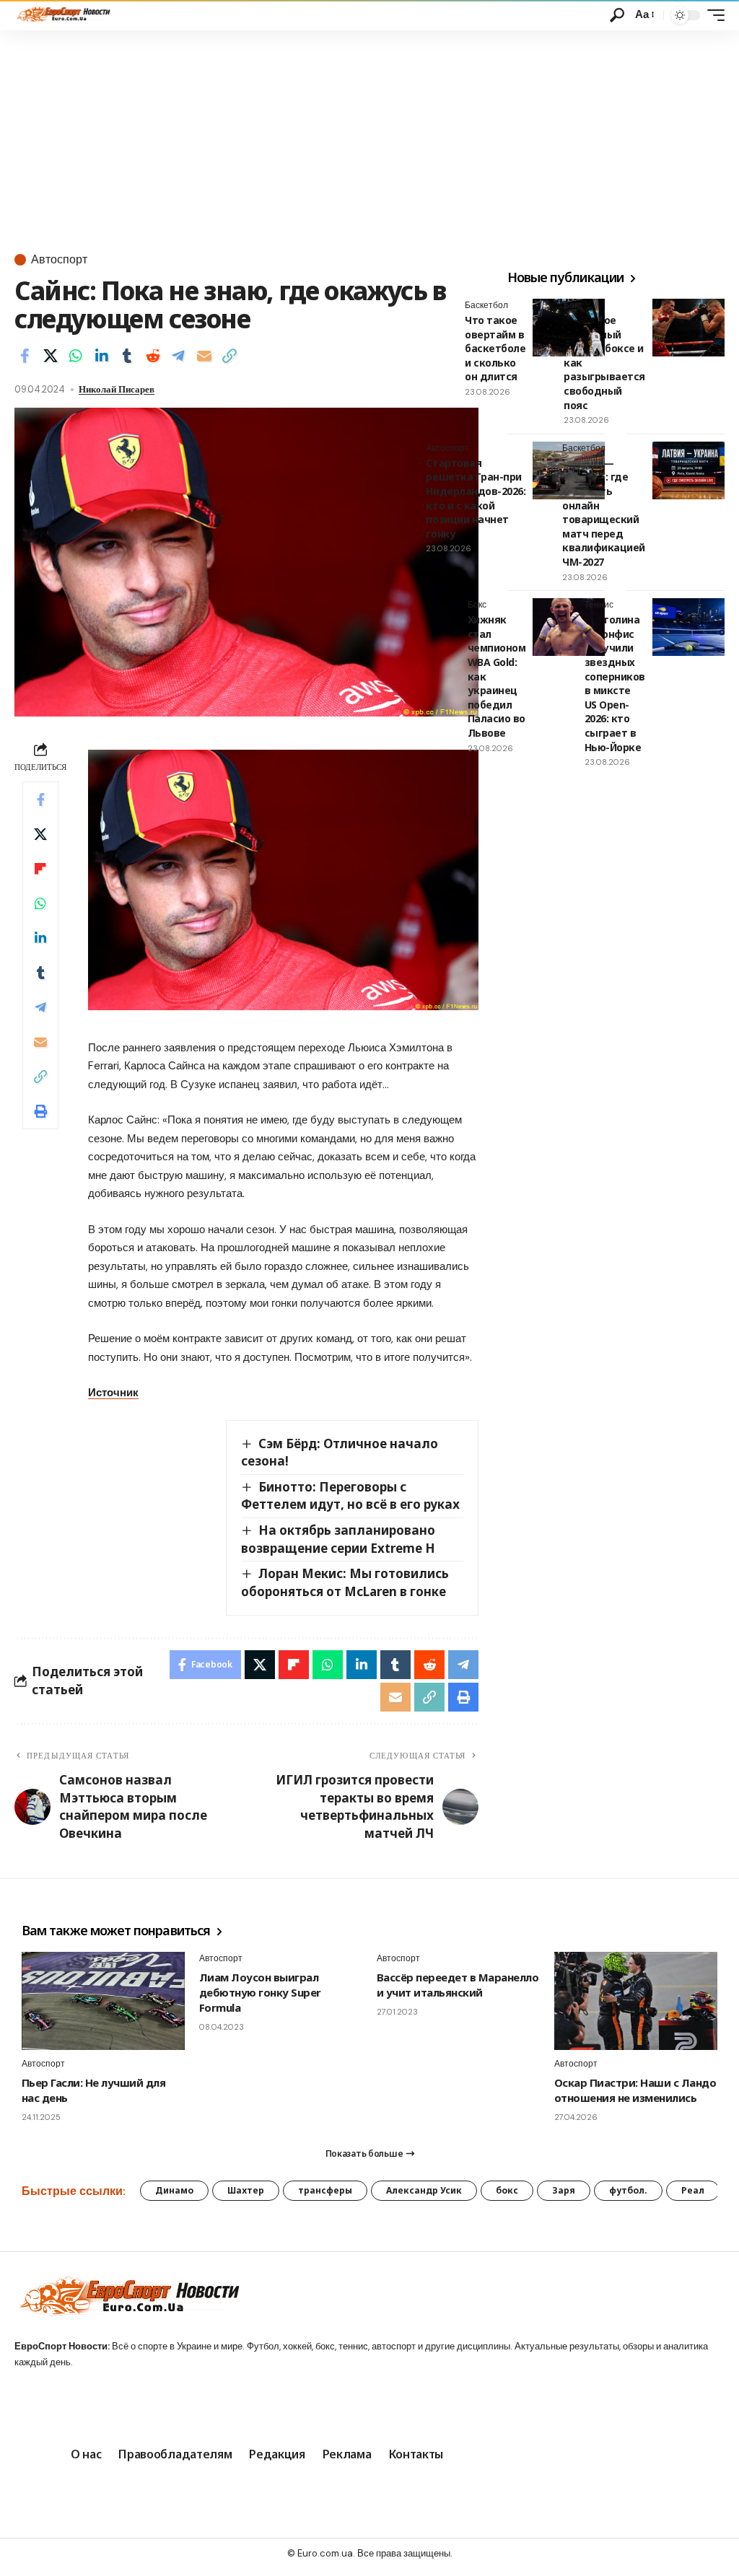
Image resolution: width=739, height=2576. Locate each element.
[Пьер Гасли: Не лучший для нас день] (103, 2001)
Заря (564, 2190)
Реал (693, 2190)
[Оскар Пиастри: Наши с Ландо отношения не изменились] (636, 2001)
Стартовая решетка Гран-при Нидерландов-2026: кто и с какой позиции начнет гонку (476, 498)
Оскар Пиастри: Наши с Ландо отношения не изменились (635, 2090)
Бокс (573, 305)
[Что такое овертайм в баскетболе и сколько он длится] (569, 328)
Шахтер (246, 2190)
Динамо (174, 2190)
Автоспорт (59, 260)
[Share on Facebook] (25, 356)
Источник (113, 1393)
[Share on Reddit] (153, 356)
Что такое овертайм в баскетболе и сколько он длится (495, 348)
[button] (617, 15)
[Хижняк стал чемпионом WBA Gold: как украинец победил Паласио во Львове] (569, 627)
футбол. (628, 2190)
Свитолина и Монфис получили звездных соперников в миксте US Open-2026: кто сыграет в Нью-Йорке (615, 683)
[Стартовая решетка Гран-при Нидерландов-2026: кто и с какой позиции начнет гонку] (569, 470)
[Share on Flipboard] (40, 869)
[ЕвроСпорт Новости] (62, 15)
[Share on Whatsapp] (76, 356)
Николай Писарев (117, 389)
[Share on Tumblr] (127, 356)
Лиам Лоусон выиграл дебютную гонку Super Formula (260, 1992)
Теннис (599, 605)
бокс (507, 2190)
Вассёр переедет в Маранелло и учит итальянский (458, 1985)
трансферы (325, 2190)
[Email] (204, 356)
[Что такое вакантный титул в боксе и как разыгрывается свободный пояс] (688, 328)
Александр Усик (424, 2190)
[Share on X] (51, 356)
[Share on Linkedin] (102, 356)
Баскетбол (486, 305)
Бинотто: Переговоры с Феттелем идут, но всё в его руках (350, 1496)
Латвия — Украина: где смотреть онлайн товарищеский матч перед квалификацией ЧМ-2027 (604, 512)
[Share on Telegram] (178, 356)
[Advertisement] (369, 139)
